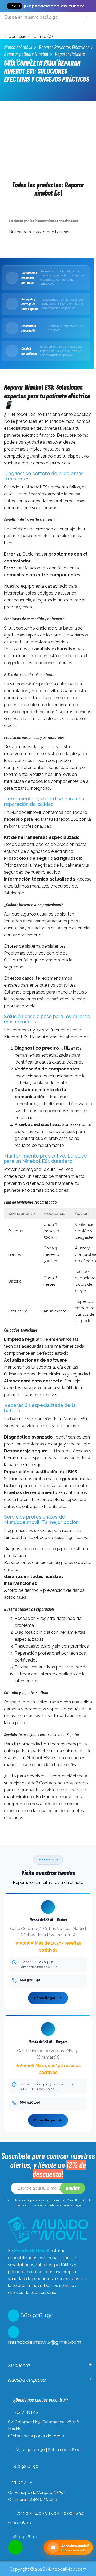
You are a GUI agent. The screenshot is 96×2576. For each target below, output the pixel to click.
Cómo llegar (45, 1998)
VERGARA (22, 2483)
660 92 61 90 (25, 2466)
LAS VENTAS (25, 2412)
